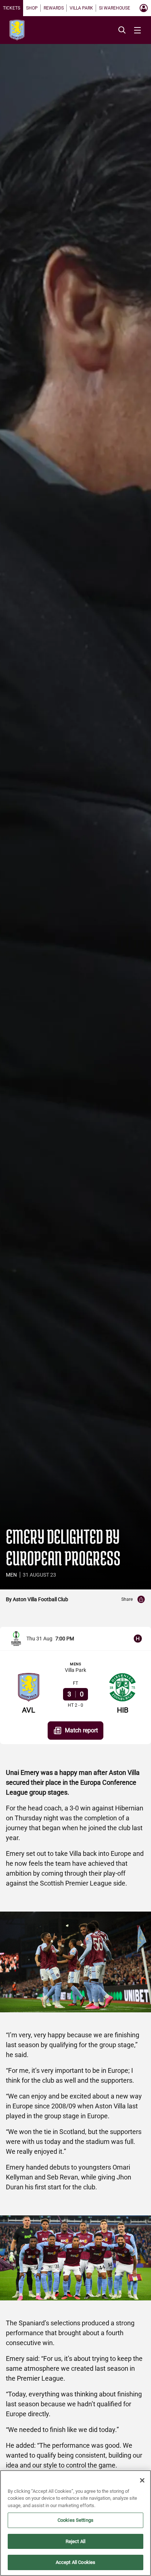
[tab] (12, 8)
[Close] (142, 2480)
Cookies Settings (75, 2520)
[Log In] (144, 8)
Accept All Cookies (75, 2562)
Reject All (75, 2541)
